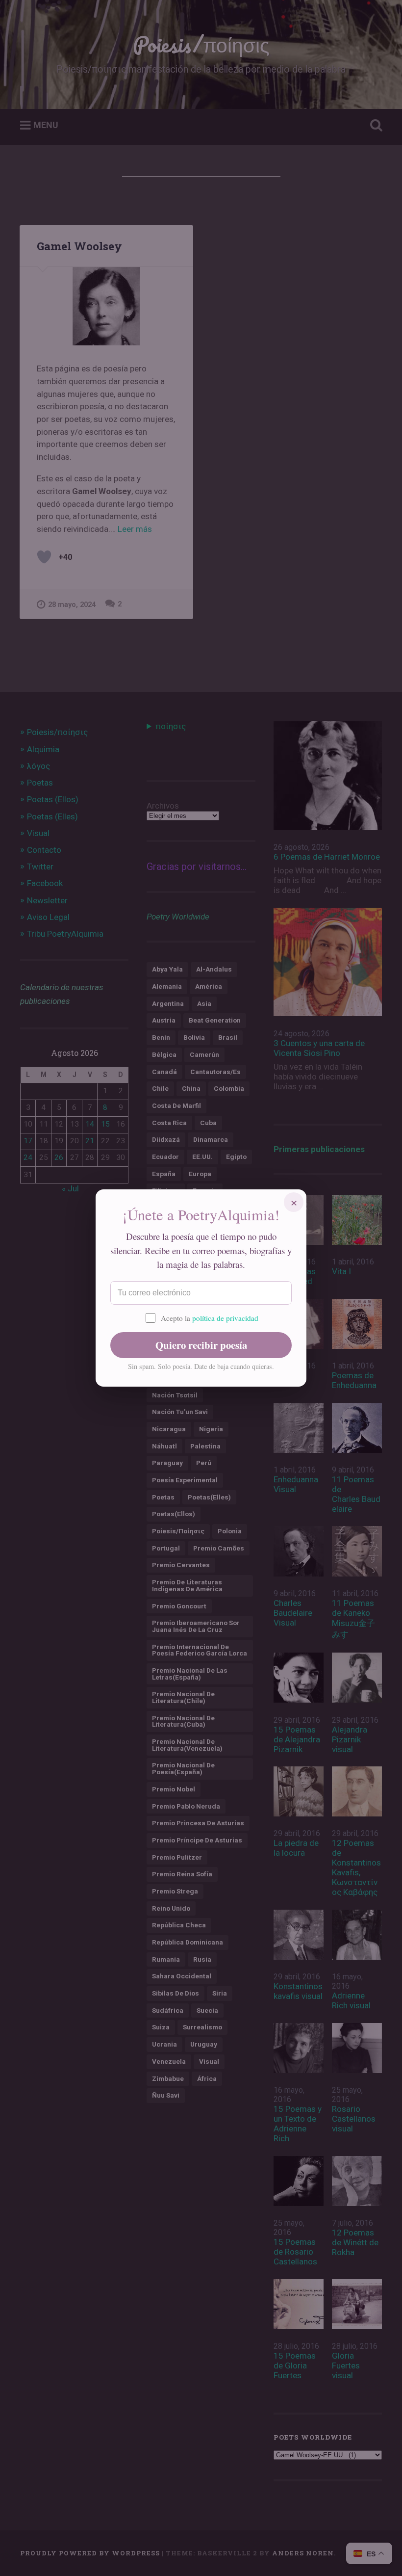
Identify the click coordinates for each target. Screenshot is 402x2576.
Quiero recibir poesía (201, 1345)
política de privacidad (225, 1318)
